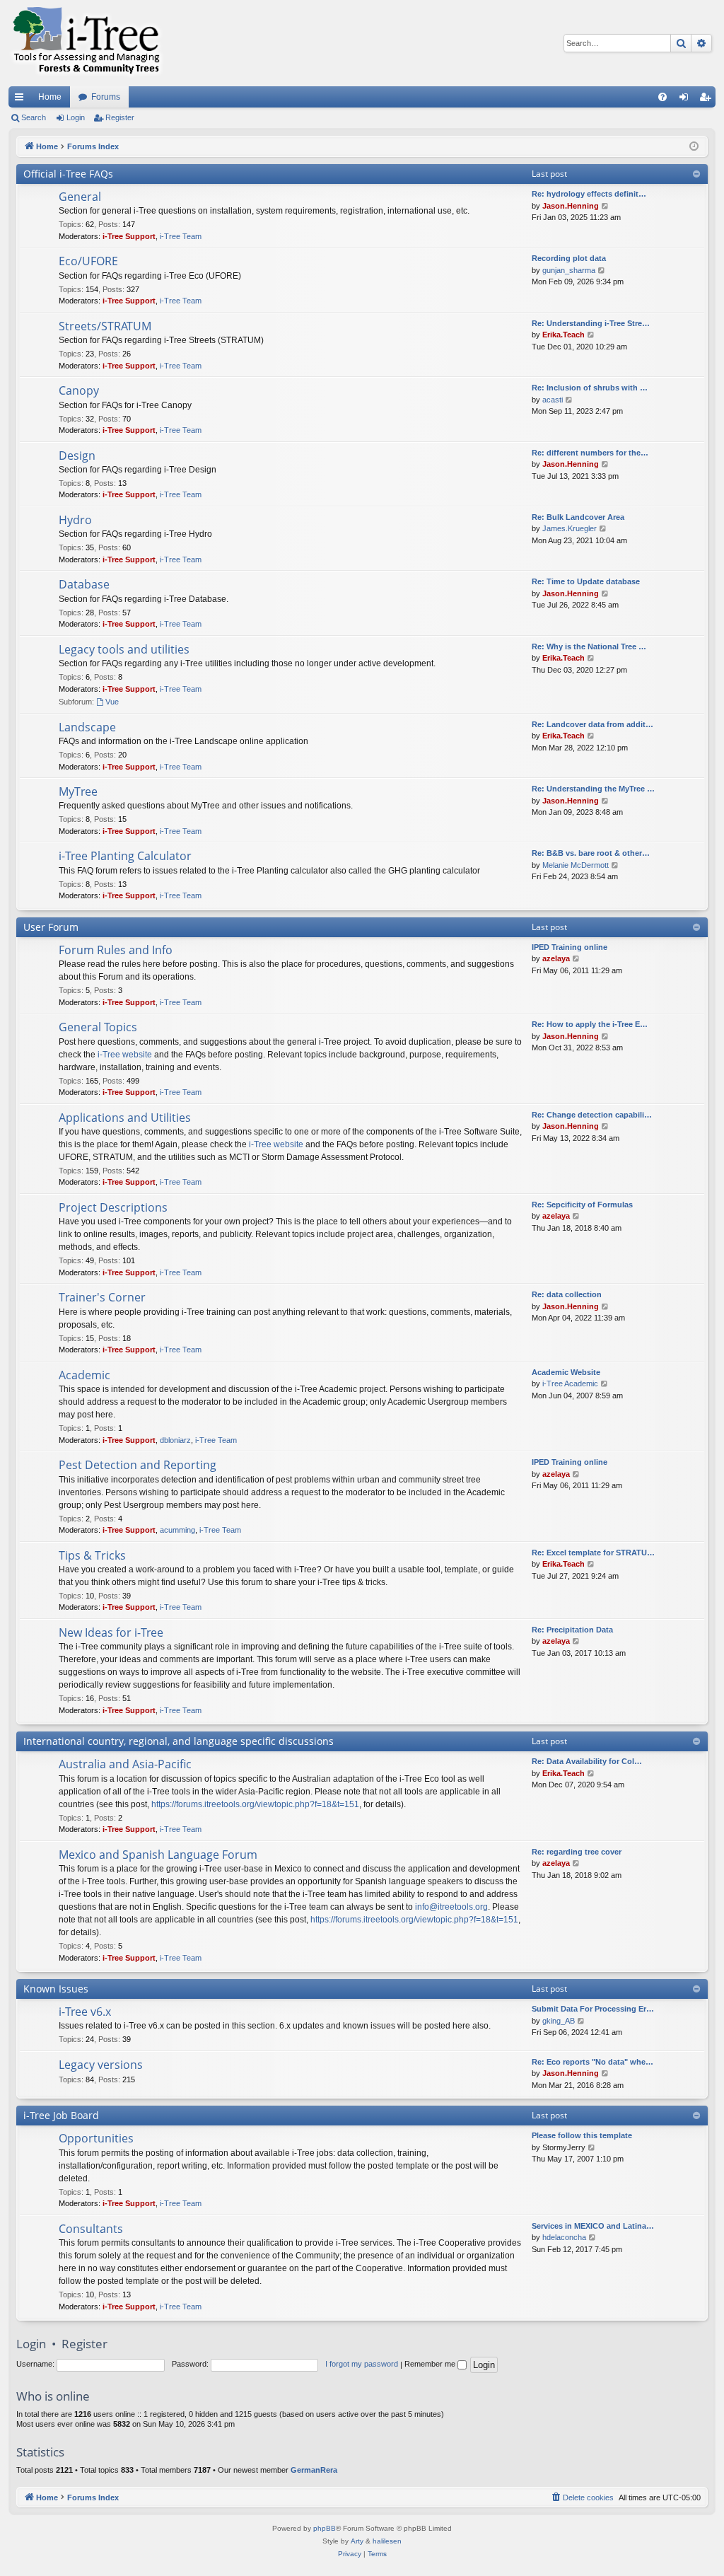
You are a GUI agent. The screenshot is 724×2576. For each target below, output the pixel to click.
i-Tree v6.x (85, 2012)
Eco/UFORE (88, 261)
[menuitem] (662, 97)
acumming (177, 1530)
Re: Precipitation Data (572, 1630)
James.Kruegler (570, 528)
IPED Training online (570, 947)
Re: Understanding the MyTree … (593, 789)
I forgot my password (362, 2364)
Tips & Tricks (92, 1555)
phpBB (325, 2528)
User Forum (51, 927)
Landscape (87, 727)
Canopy (79, 390)
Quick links (22, 100)
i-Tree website (125, 1055)
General (80, 197)
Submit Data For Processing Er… (593, 2009)
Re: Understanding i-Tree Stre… (591, 323)
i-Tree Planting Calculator (125, 856)
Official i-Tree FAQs (68, 174)
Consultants (91, 2229)
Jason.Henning (571, 206)
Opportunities (96, 2138)
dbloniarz (175, 1440)
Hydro (75, 520)
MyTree (78, 791)
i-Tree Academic (570, 1383)
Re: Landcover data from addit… (592, 724)
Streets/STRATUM (105, 326)
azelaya (556, 958)
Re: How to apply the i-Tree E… (590, 1024)
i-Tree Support (129, 236)
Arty (357, 2541)
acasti (553, 400)
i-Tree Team (181, 236)
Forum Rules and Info (116, 950)
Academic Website (566, 1372)
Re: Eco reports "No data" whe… (592, 2062)
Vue (112, 702)
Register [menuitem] (708, 100)
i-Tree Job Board (61, 2115)
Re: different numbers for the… (590, 453)
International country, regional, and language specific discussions (179, 1741)
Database (84, 584)
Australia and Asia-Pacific (125, 1764)
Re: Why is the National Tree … (589, 646)
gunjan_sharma (569, 270)
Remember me (431, 2364)
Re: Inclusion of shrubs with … (590, 388)
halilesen (387, 2541)
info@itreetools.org (451, 1907)
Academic (84, 1375)
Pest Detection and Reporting (138, 1465)
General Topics (98, 1027)
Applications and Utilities (125, 1118)
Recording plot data (569, 258)
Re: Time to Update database (586, 581)
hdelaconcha (564, 2237)
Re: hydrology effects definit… (589, 194)
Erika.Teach (564, 335)
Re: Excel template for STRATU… (593, 1553)
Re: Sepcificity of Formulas (582, 1205)
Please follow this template (582, 2135)
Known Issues (56, 1989)
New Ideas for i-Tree (111, 1632)
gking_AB (559, 2021)
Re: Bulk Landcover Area (578, 517)
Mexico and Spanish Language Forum (158, 1855)
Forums (106, 97)
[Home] (86, 43)
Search (34, 117)
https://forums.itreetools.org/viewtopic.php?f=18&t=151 (255, 1804)
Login (76, 117)
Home (50, 97)
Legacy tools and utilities (124, 649)
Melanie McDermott (576, 865)
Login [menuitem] (687, 100)
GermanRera (314, 2470)
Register (120, 117)
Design (77, 456)
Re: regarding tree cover (577, 1852)
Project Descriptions (113, 1207)
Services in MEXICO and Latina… (593, 2226)
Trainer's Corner (102, 1297)
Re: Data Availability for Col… (587, 1761)
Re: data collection (567, 1294)
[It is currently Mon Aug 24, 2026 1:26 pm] (694, 147)
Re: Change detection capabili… (592, 1115)
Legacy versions (101, 2065)
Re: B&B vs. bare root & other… (591, 853)
